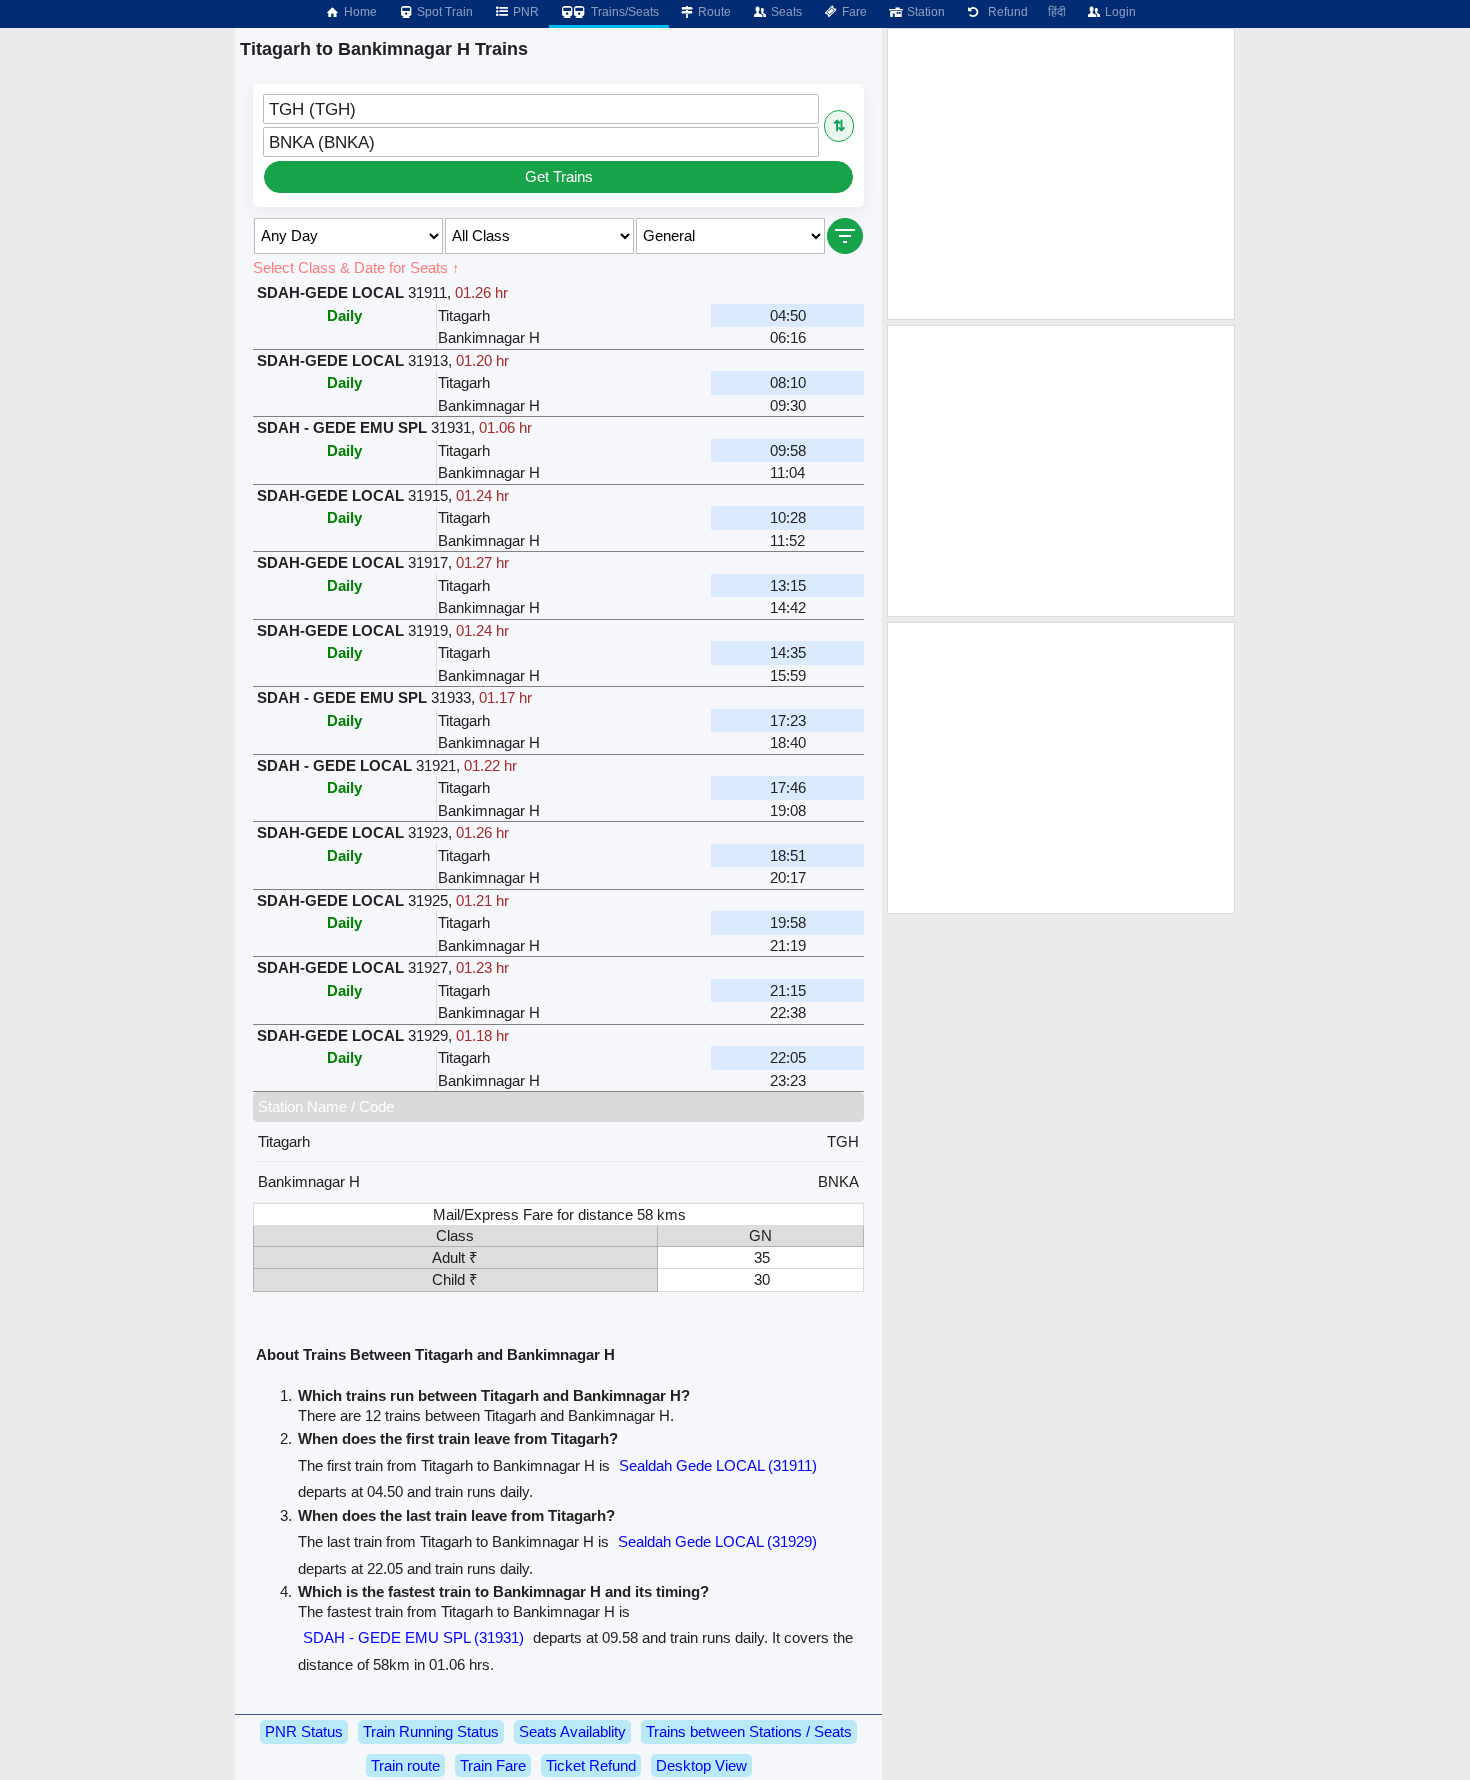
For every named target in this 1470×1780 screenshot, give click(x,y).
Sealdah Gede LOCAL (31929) (717, 1541)
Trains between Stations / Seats (749, 1731)
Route (713, 12)
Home (359, 12)
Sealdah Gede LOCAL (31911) (718, 1465)
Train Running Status (431, 1731)
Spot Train (443, 12)
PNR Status (304, 1731)
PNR (524, 12)
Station (924, 12)
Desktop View (701, 1765)
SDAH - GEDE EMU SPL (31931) (413, 1637)
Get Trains (559, 176)
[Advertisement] (1061, 174)
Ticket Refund (591, 1765)
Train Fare (493, 1765)
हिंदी (1057, 12)
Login (1119, 12)
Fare (853, 12)
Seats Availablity (572, 1731)
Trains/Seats (623, 12)
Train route (405, 1765)
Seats (785, 12)
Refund (1005, 12)
